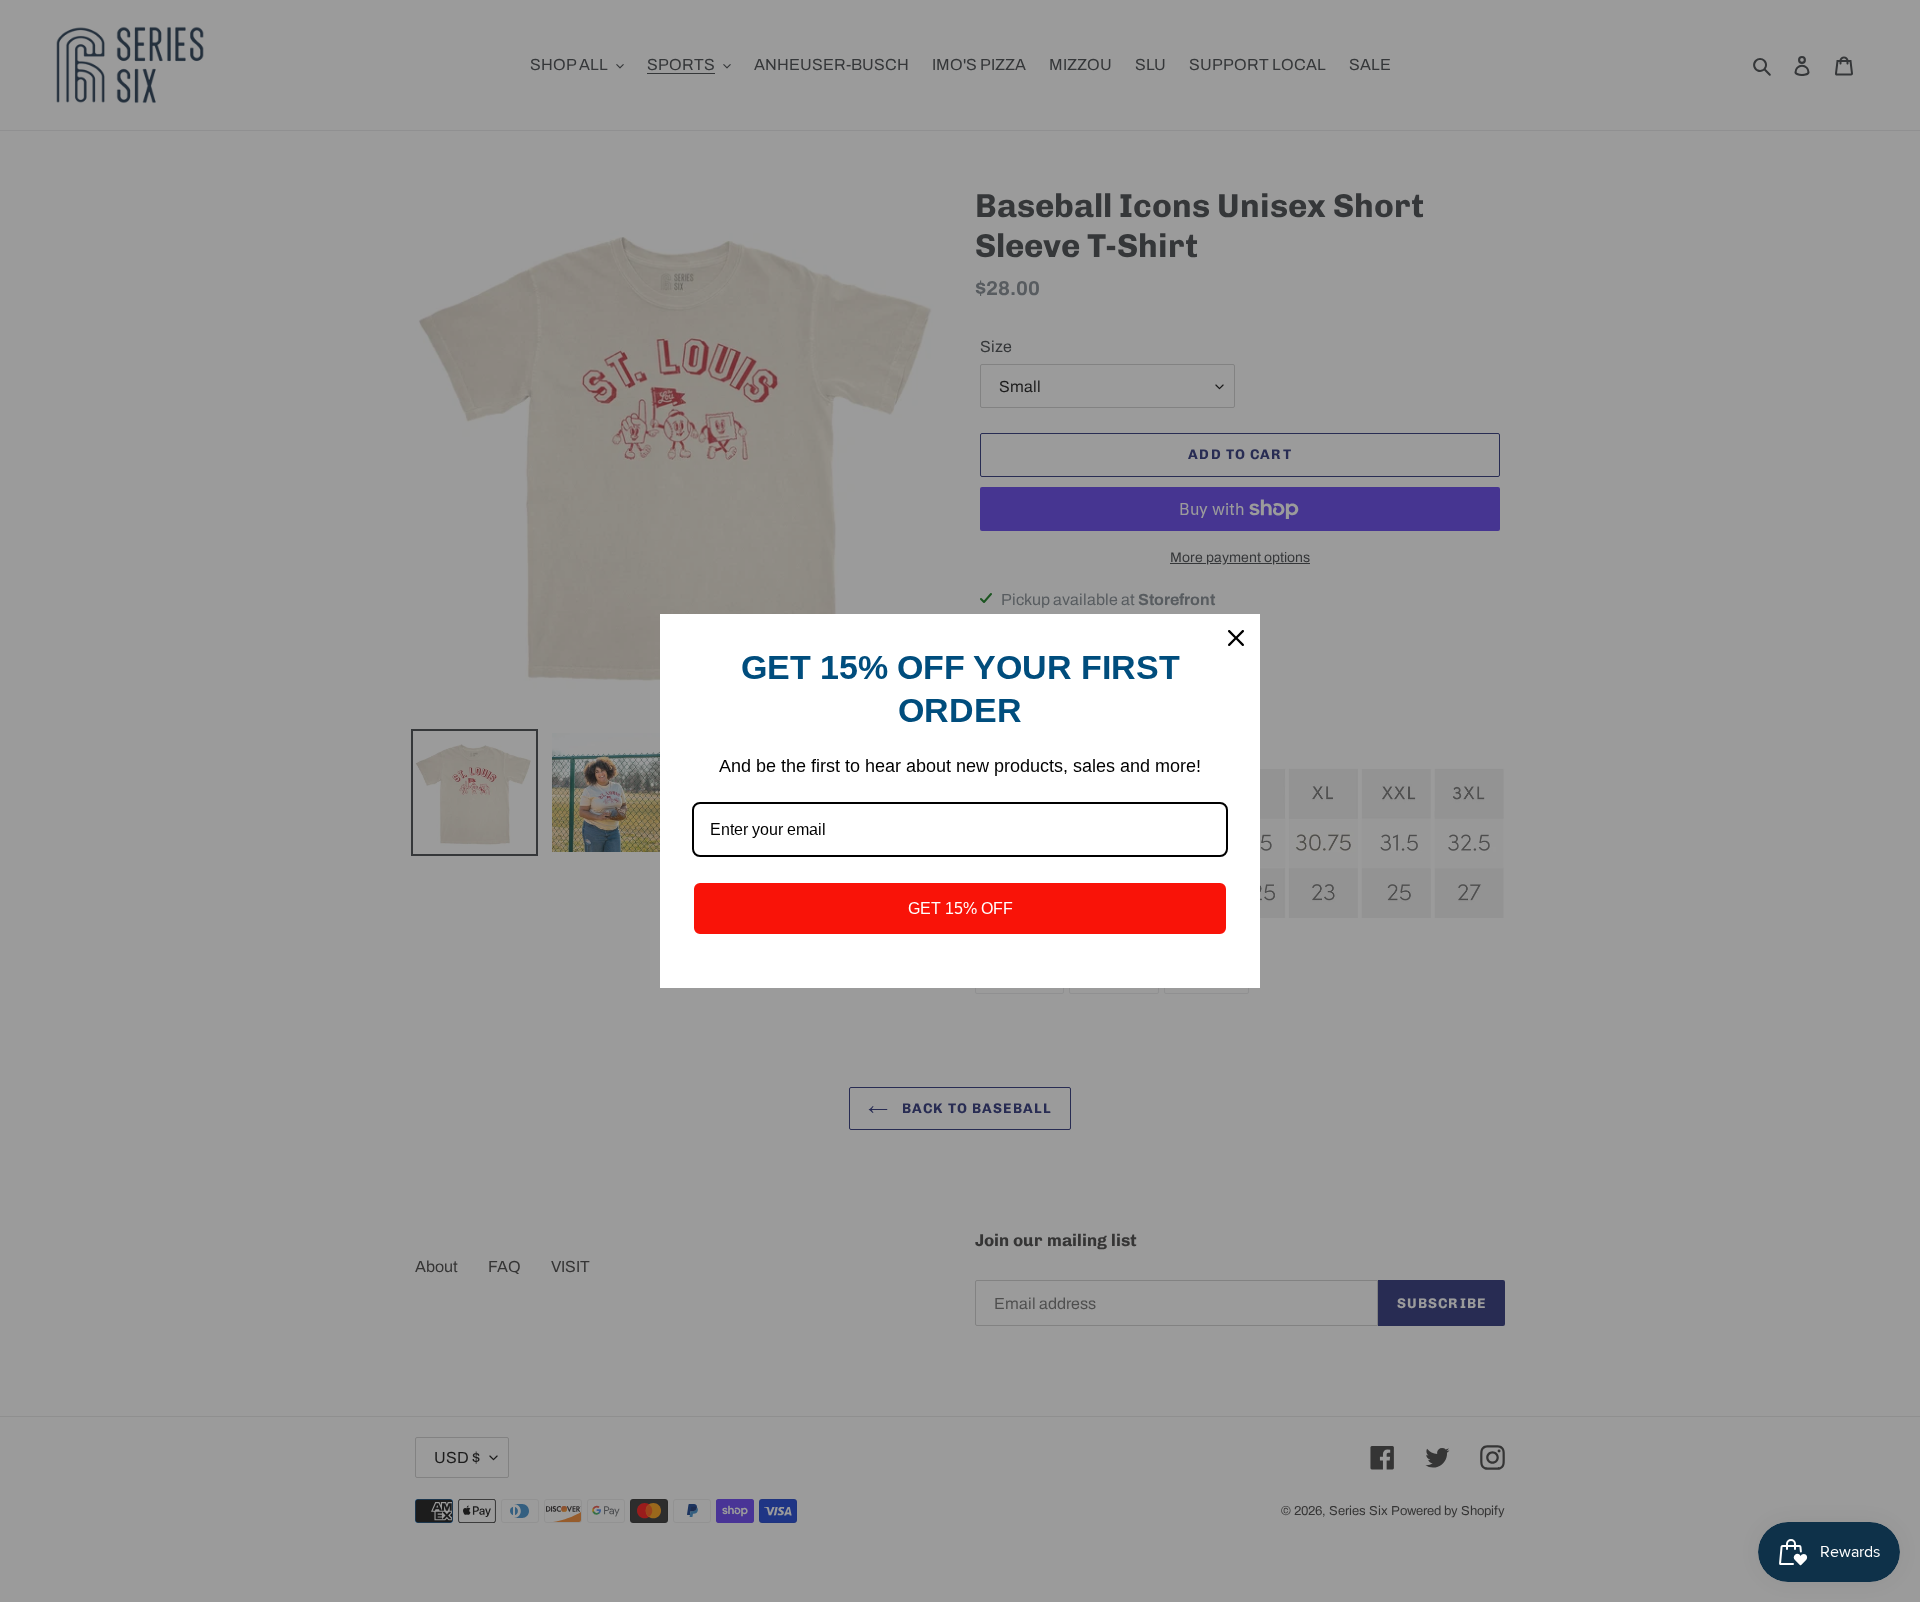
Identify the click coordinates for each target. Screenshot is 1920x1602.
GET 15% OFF (960, 908)
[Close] (1236, 638)
